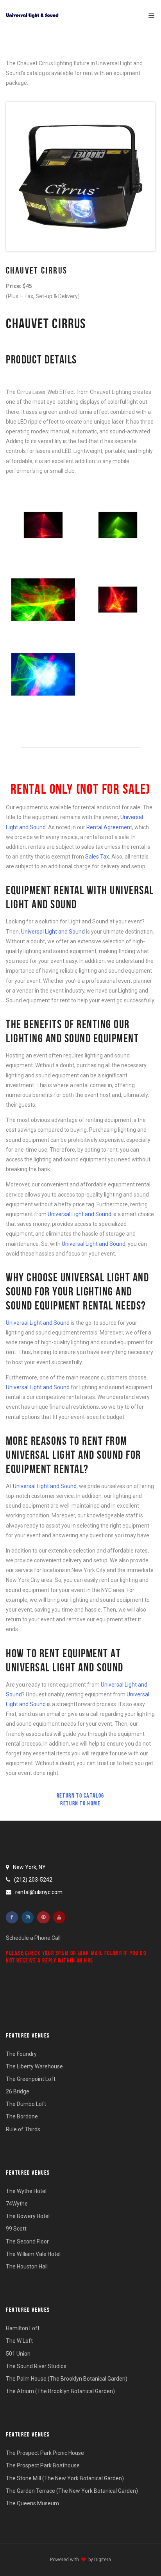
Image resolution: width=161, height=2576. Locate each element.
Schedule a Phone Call (33, 1938)
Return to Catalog (80, 1795)
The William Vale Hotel (33, 2254)
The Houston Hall (27, 2267)
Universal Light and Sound (53, 932)
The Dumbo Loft (26, 2104)
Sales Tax (97, 857)
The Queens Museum (32, 2503)
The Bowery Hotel (28, 2216)
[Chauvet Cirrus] (43, 525)
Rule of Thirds (23, 2129)
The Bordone (22, 2116)
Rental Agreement (109, 827)
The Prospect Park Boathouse (43, 2465)
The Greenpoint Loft (31, 2079)
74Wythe (17, 2204)
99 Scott (16, 2229)
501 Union (18, 2354)
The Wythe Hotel (26, 2191)
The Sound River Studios (36, 2366)
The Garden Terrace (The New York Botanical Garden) (72, 2491)
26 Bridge (18, 2091)
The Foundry (21, 2054)
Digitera (103, 2560)
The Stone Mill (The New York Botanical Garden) (65, 2478)
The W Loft (19, 2341)
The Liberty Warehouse (34, 2066)
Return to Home (80, 1803)
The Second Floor (27, 2241)
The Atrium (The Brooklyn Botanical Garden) (60, 2391)
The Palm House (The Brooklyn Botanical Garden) (67, 2379)
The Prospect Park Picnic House (45, 2453)
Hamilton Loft (23, 2328)
